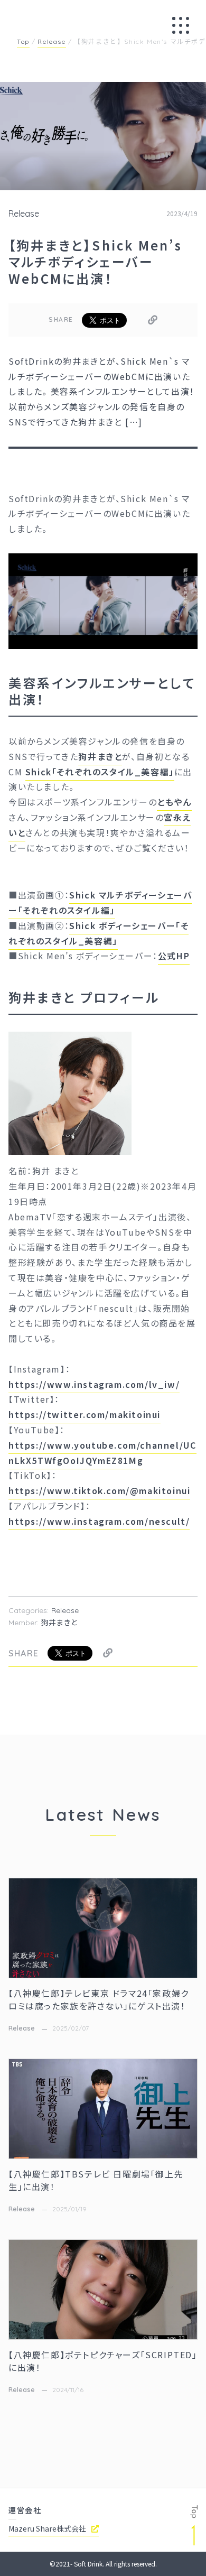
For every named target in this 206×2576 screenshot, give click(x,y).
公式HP (174, 956)
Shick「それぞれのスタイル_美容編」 (100, 772)
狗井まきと (100, 756)
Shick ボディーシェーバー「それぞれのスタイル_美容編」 (99, 933)
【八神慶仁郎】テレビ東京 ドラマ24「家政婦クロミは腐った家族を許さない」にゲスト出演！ (99, 1999)
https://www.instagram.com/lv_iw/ (94, 1384)
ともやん (174, 802)
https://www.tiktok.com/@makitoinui (99, 1490)
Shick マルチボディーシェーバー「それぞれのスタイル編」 (100, 902)
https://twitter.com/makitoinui (85, 1414)
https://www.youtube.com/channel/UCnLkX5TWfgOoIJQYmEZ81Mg (102, 1453)
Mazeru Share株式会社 (47, 2528)
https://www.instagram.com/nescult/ (99, 1521)
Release (24, 214)
